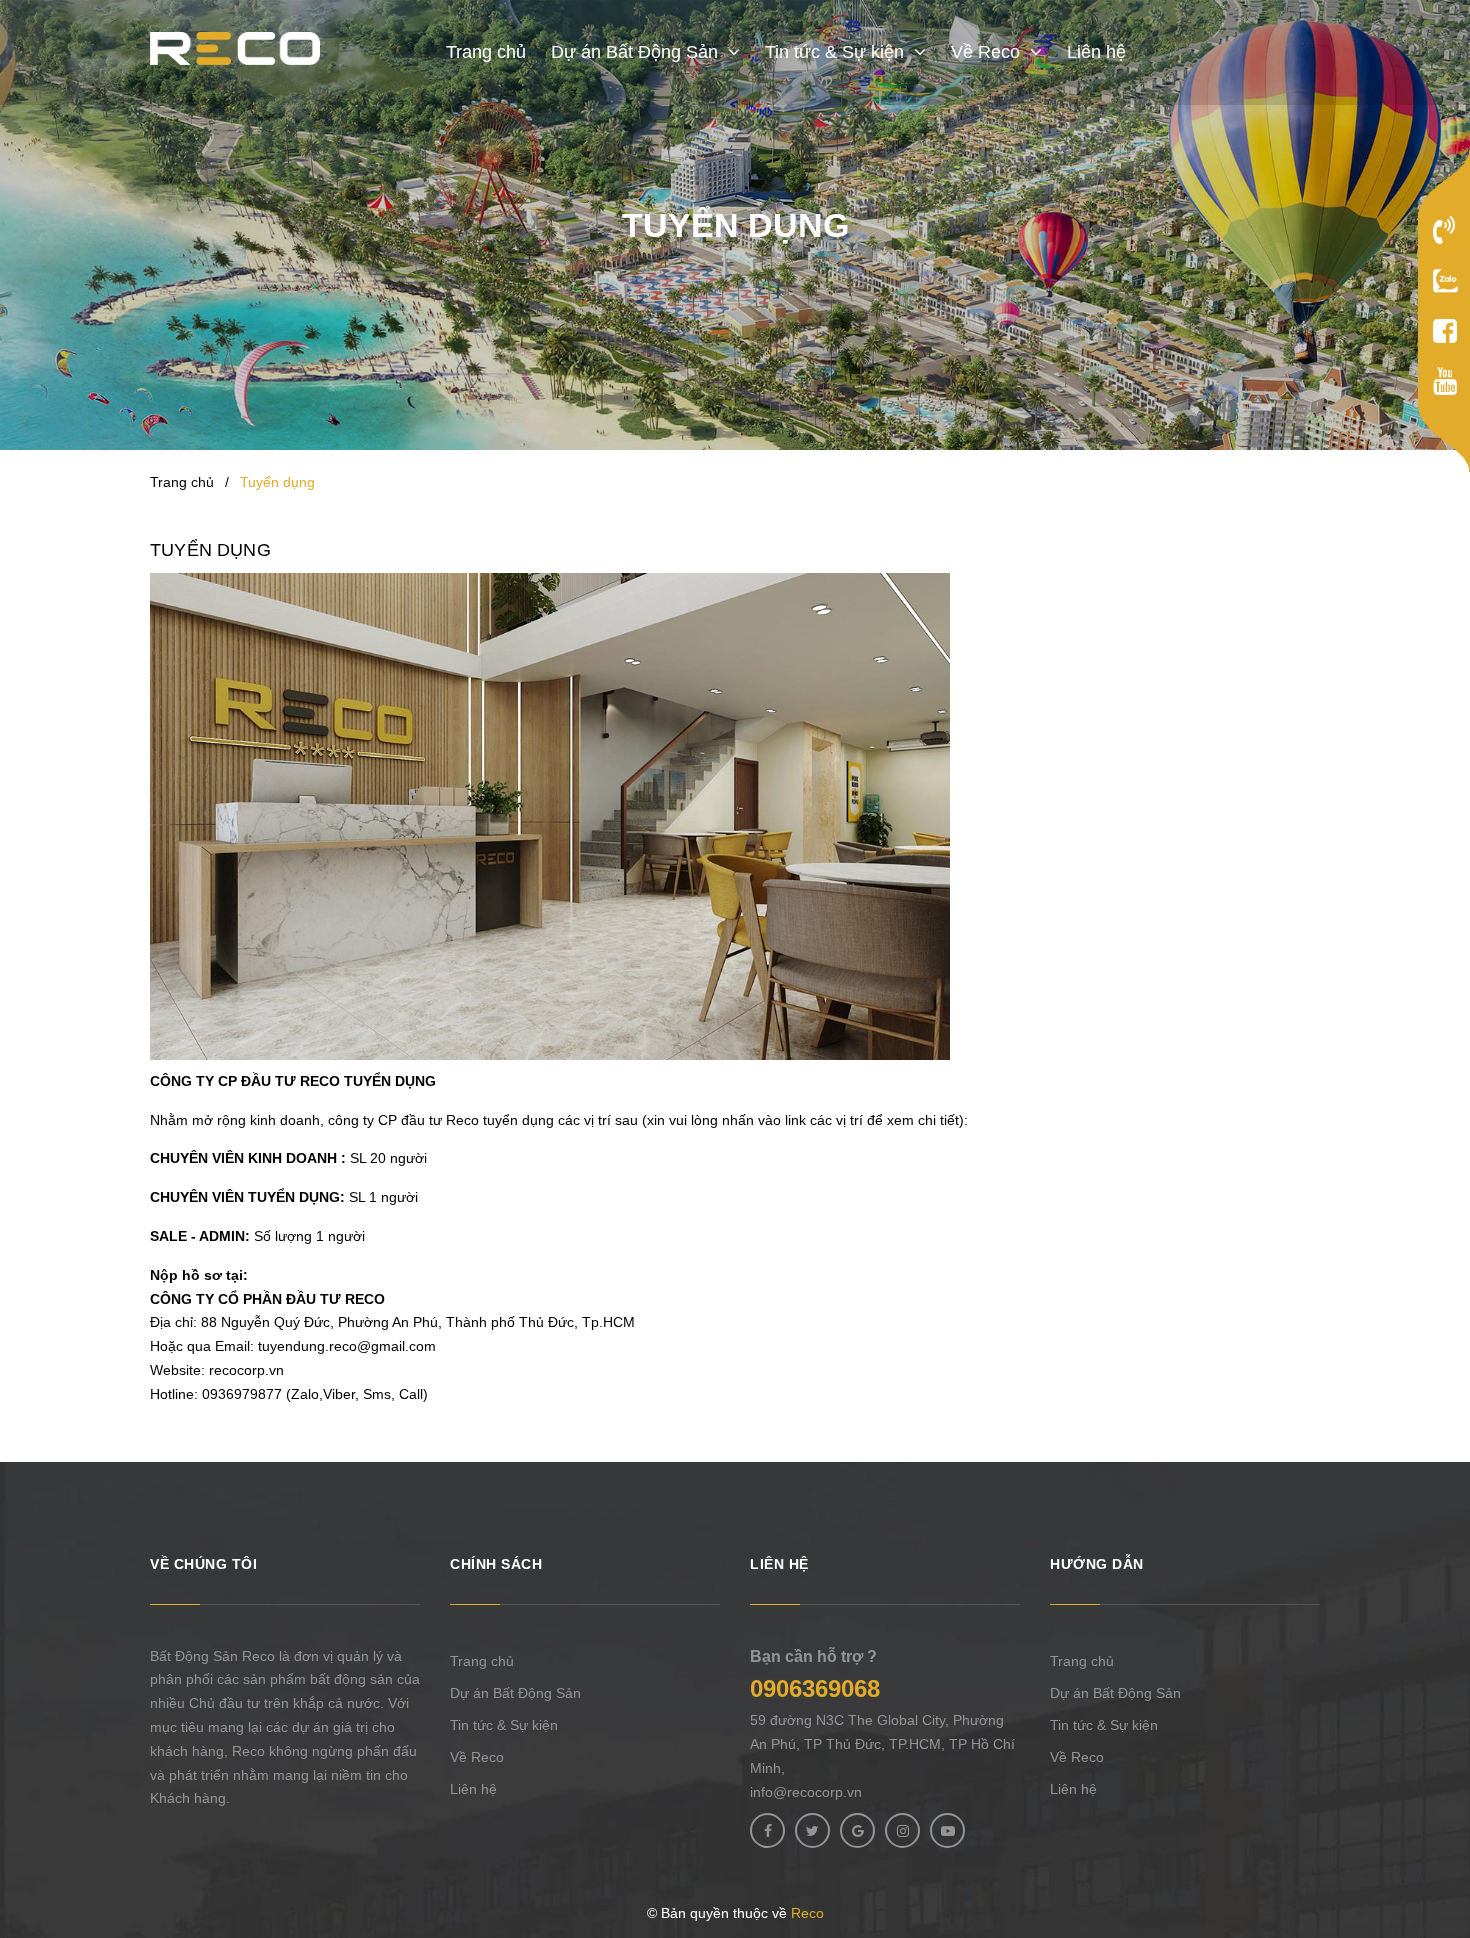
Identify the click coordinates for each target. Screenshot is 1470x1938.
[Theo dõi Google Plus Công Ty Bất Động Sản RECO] (857, 1830)
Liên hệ (473, 1789)
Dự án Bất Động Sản (515, 1693)
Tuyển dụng (210, 550)
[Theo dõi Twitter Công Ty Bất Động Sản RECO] (812, 1830)
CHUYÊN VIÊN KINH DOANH (243, 1158)
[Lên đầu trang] (1445, 1818)
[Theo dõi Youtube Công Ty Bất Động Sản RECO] (947, 1830)
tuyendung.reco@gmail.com (347, 1346)
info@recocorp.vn (806, 1792)
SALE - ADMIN (197, 1236)
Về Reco (477, 1757)
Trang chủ (482, 1661)
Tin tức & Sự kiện (504, 1725)
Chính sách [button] (496, 1564)
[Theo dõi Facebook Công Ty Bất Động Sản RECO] (767, 1830)
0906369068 (815, 1688)
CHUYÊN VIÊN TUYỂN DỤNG (245, 1197)
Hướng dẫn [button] (1097, 1564)
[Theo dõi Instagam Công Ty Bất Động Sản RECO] (902, 1830)
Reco (807, 1913)
